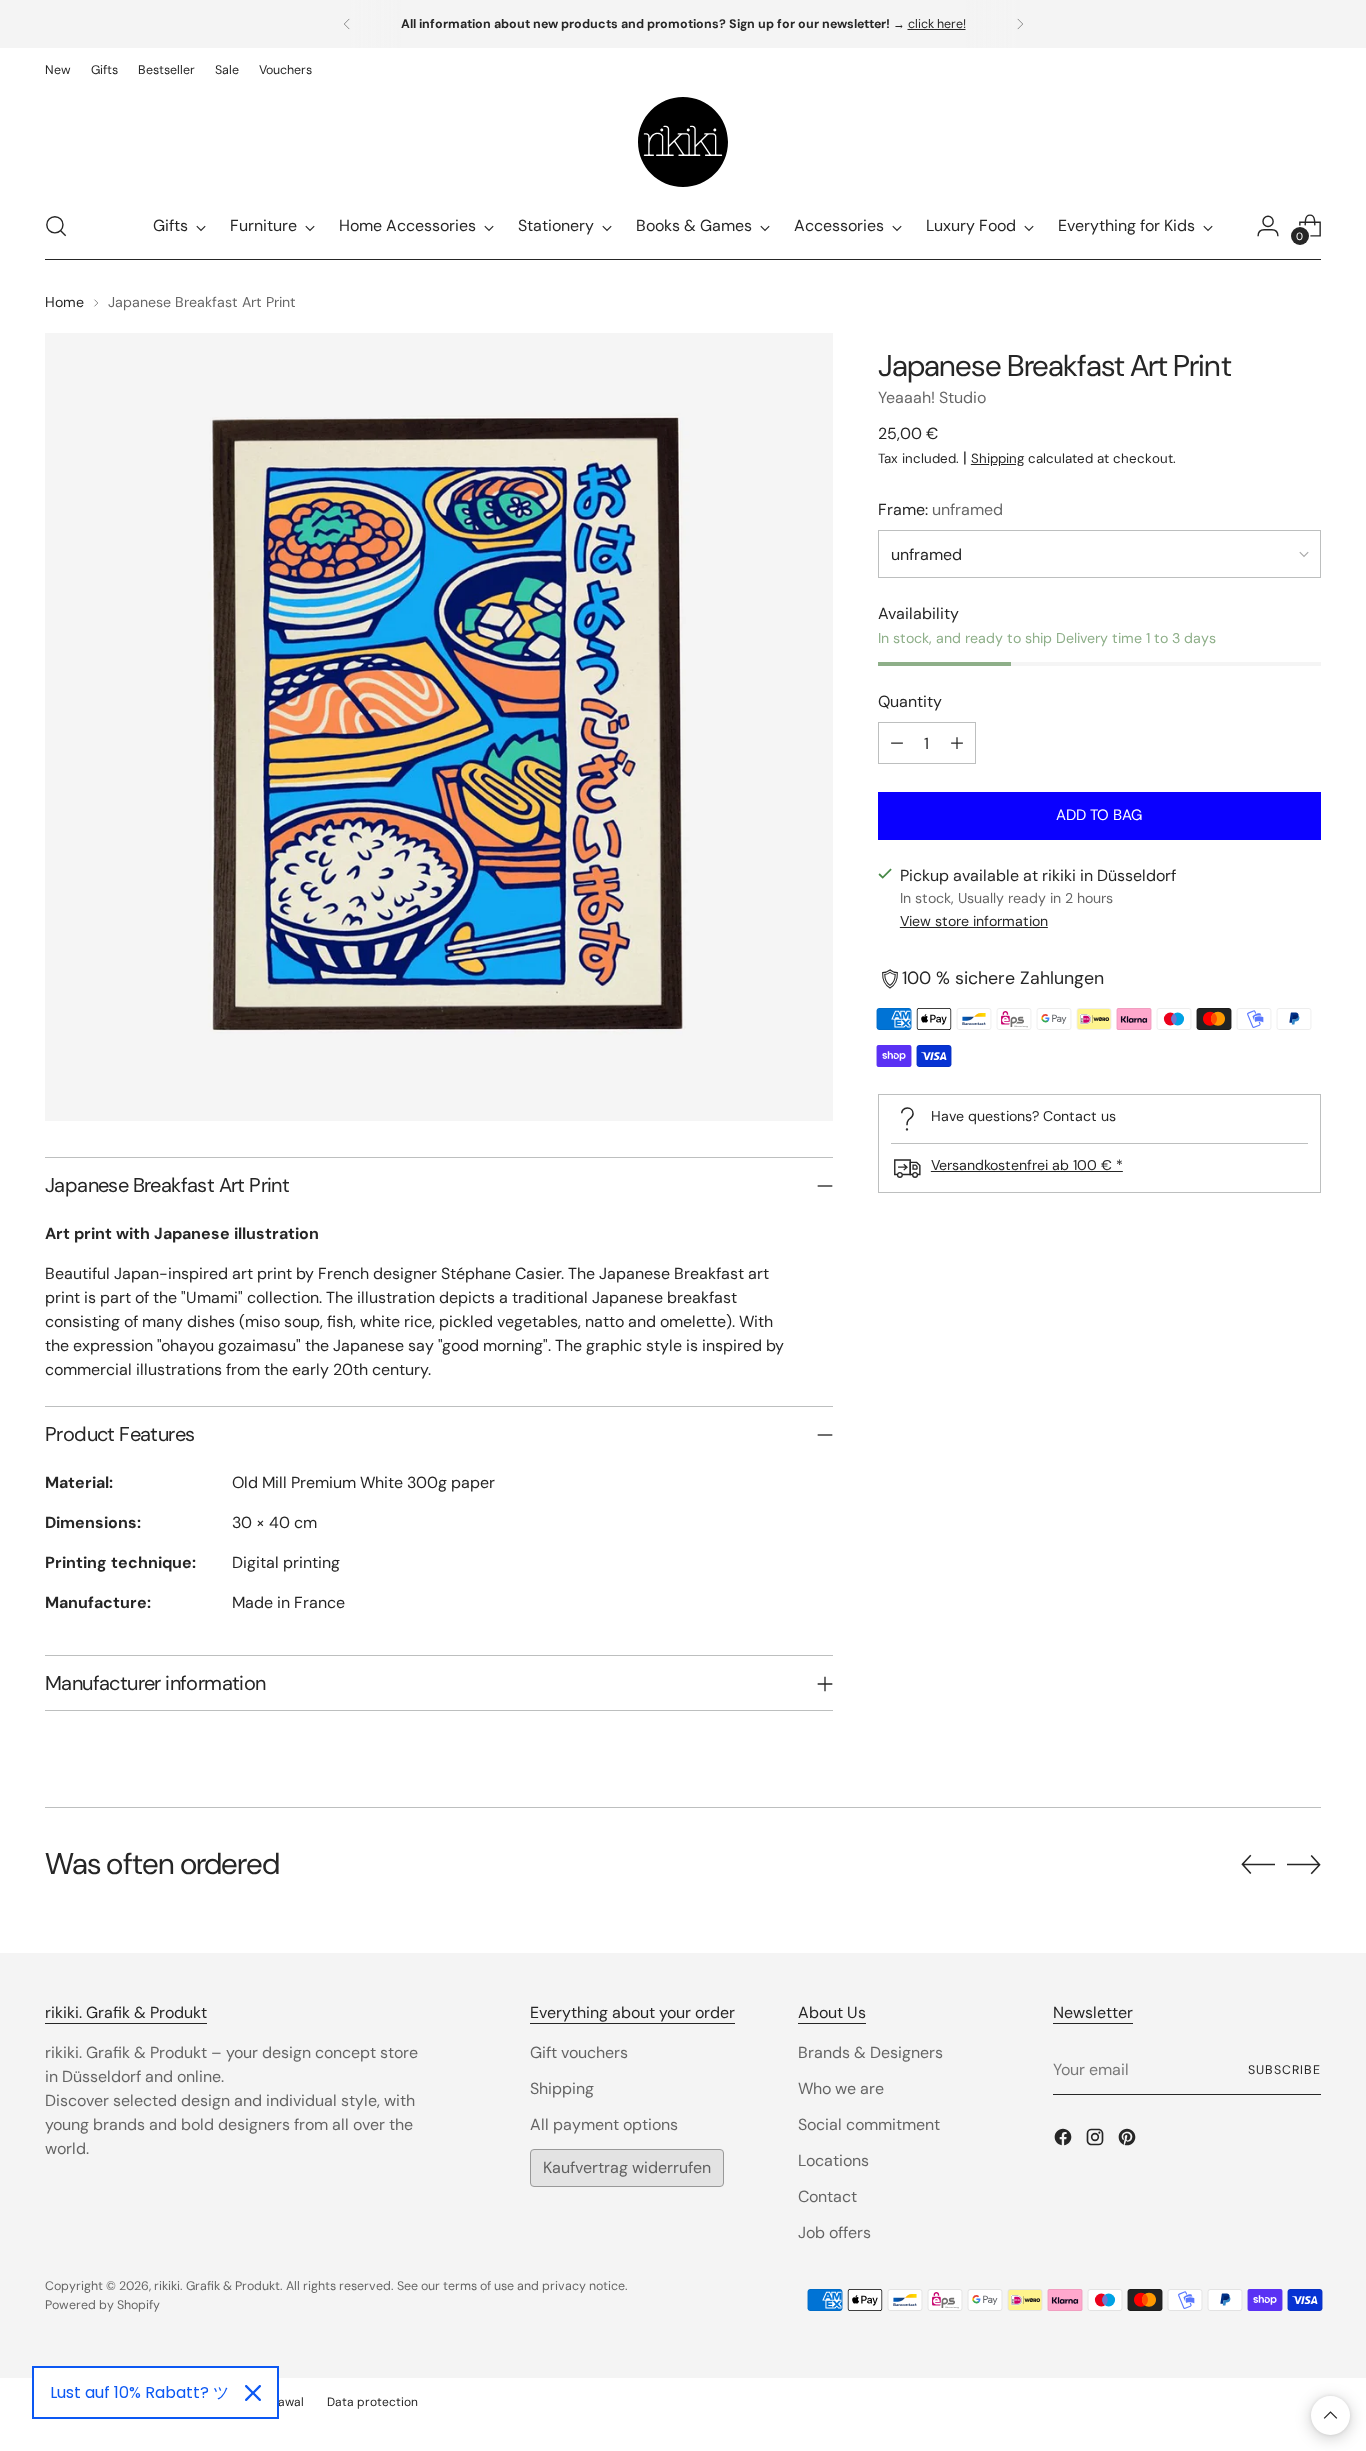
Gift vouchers (579, 2052)
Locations (833, 2160)
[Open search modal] (56, 226)
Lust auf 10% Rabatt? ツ (139, 2392)
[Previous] (347, 24)
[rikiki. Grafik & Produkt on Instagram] (1097, 2140)
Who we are (841, 2088)
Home (64, 302)
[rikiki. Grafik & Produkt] (683, 142)
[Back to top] (1330, 2415)
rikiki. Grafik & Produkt (217, 2286)
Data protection (372, 2402)
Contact (827, 2196)
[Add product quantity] (957, 743)
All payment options (604, 2124)
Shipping (997, 458)
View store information (974, 922)
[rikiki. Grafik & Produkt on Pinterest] (1129, 2140)
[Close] (253, 2393)
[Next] (1020, 24)
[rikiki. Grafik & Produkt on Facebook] (1065, 2140)
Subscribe (1284, 2070)
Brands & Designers (870, 2052)
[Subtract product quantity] (897, 743)
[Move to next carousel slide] (1304, 1864)
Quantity (910, 701)
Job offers (834, 2232)
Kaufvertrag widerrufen (627, 2167)
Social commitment (869, 2124)
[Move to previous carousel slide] (1258, 1865)
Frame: (940, 509)
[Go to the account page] (1268, 226)
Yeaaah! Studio (932, 397)
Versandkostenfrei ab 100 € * (1027, 1165)
